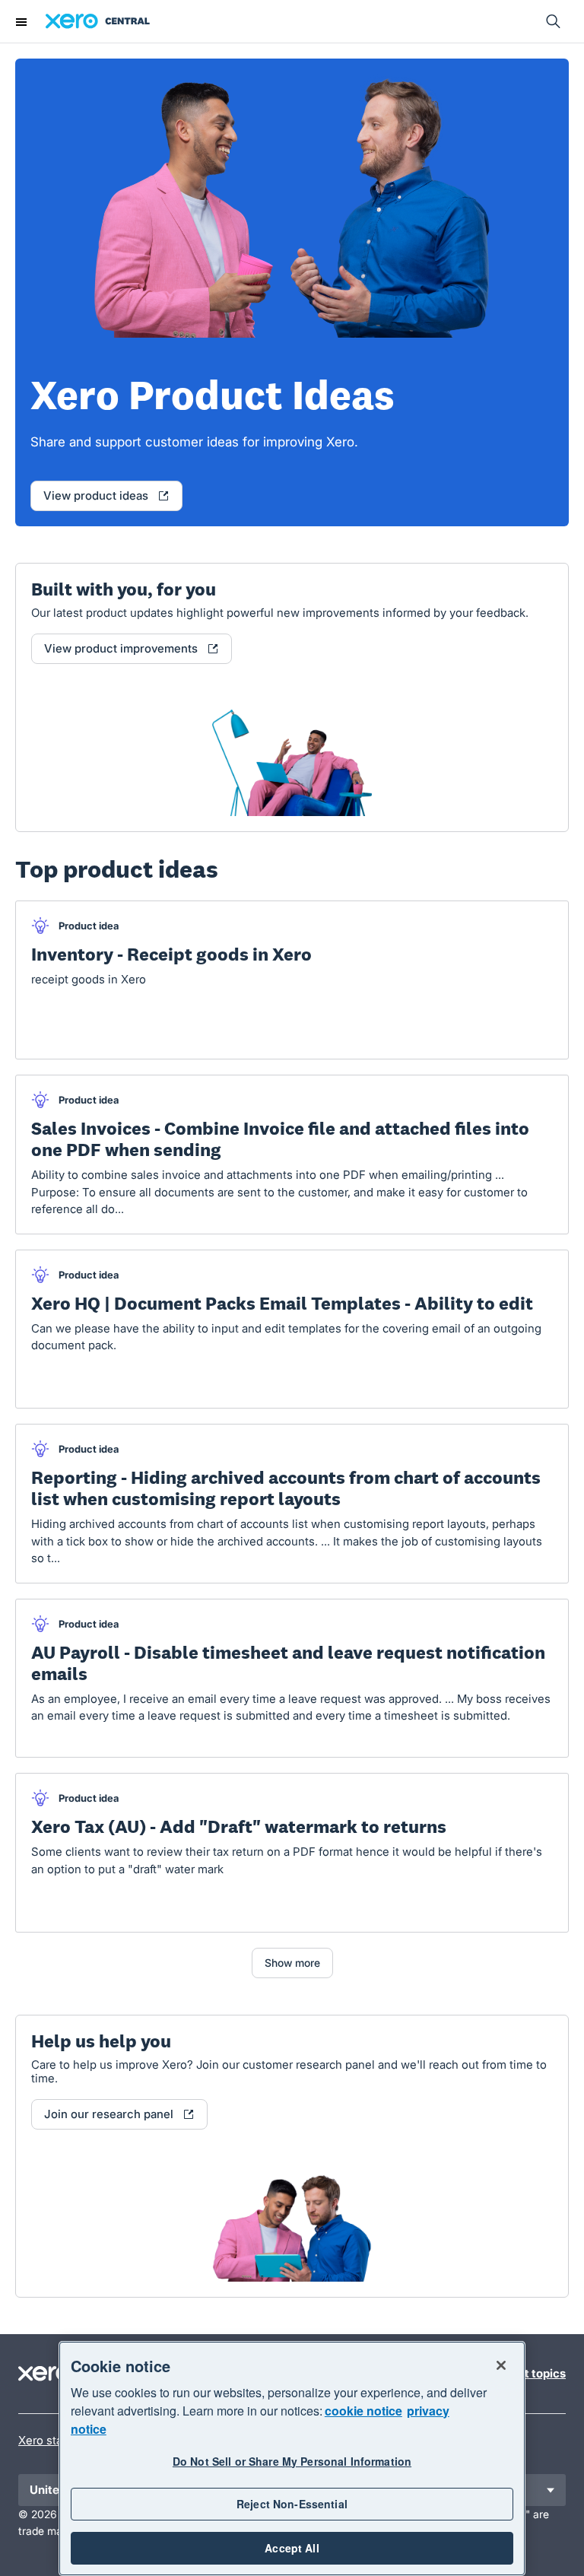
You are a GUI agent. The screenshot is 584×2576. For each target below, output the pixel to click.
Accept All (292, 2548)
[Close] (501, 2365)
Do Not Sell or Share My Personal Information (292, 2461)
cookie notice (363, 2411)
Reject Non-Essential (292, 2504)
